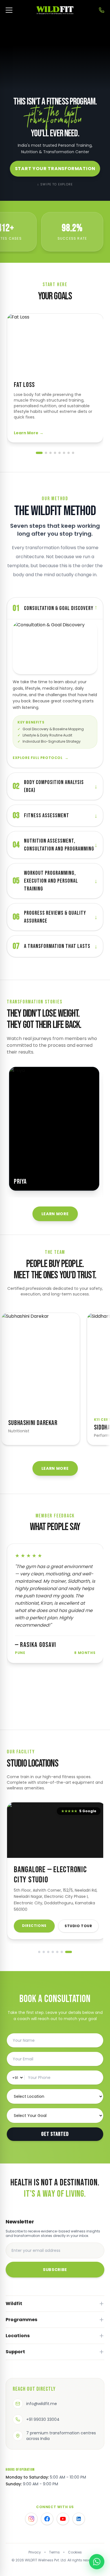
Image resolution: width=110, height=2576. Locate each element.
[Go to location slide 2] (44, 1952)
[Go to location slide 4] (53, 1952)
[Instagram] (31, 2519)
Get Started (55, 2134)
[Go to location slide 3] (48, 1952)
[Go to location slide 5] (57, 1952)
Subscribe (55, 2270)
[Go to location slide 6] (62, 1952)
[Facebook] (47, 2519)
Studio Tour (78, 1926)
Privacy (35, 2552)
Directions (34, 1926)
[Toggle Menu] (9, 10)
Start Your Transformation (55, 169)
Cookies (75, 2552)
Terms (54, 2552)
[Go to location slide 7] (69, 1952)
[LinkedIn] (79, 2519)
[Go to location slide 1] (39, 1952)
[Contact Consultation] (102, 10)
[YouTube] (63, 2519)
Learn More (29, 433)
